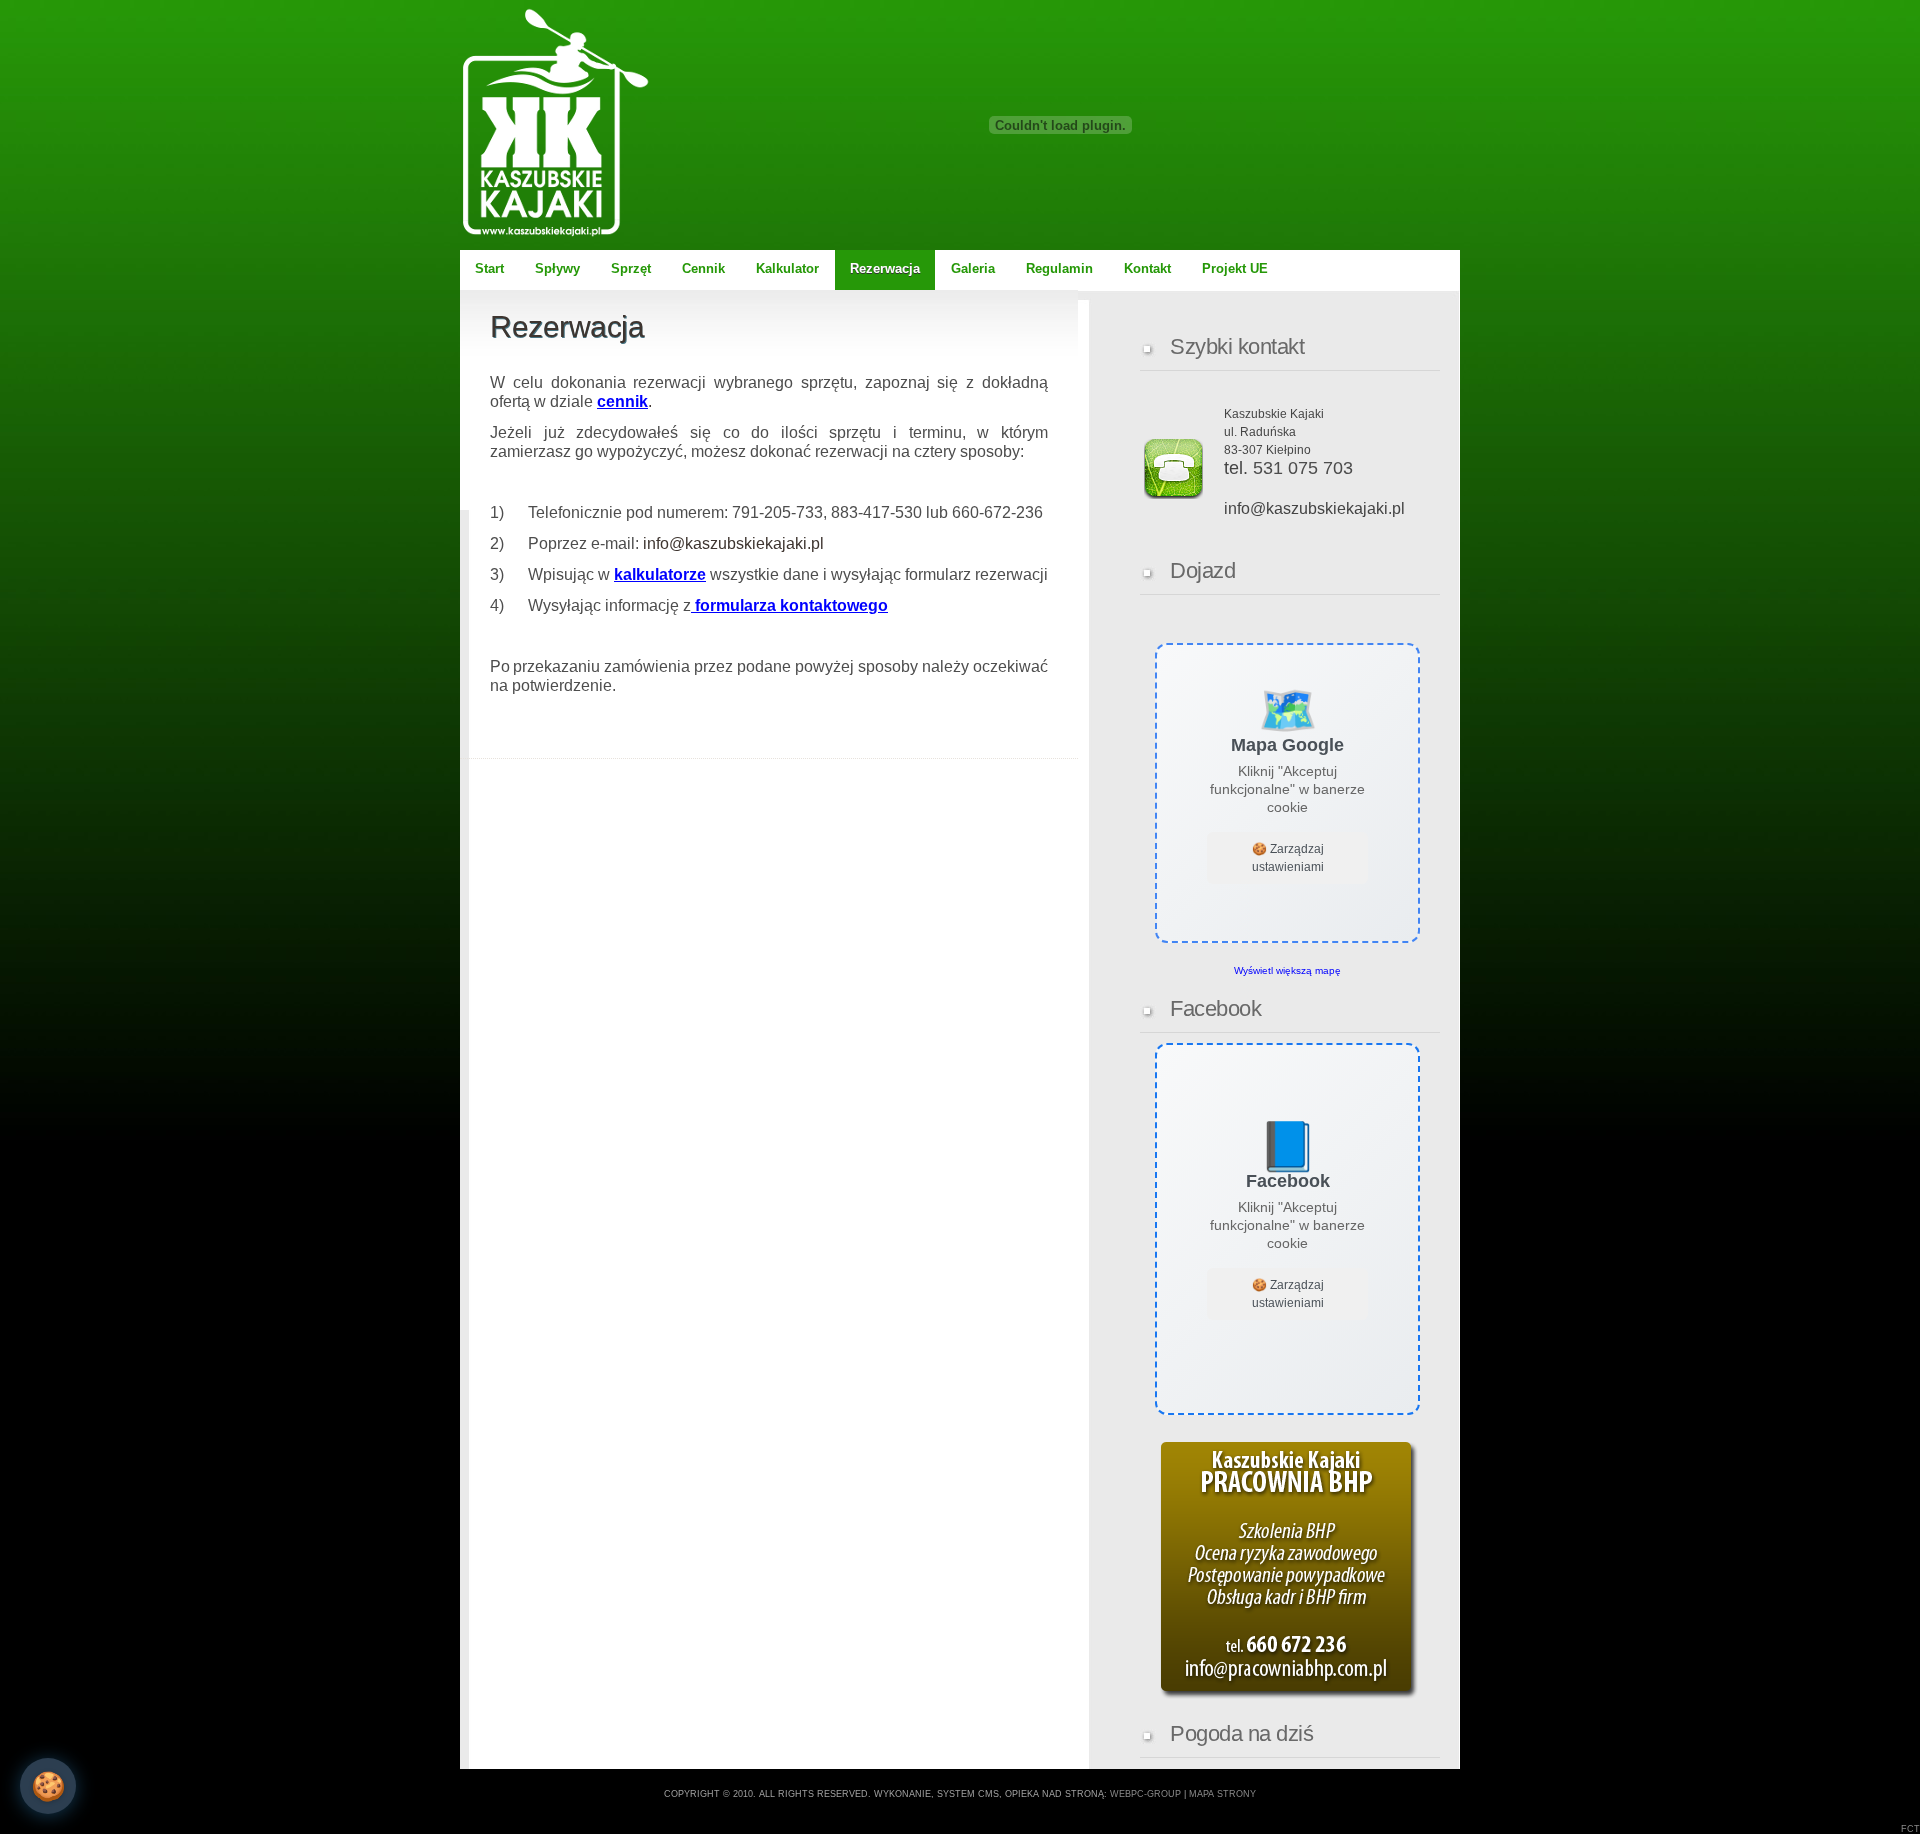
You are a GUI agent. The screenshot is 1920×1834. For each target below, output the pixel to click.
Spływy (557, 268)
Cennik (703, 268)
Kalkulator (787, 268)
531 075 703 (1303, 468)
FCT (1910, 1829)
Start (489, 268)
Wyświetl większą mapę (1287, 970)
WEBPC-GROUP (1145, 1794)
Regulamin (1059, 268)
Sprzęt (631, 268)
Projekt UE (1235, 268)
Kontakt (1147, 268)
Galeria (973, 268)
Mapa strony (1222, 1794)
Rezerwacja (885, 268)
